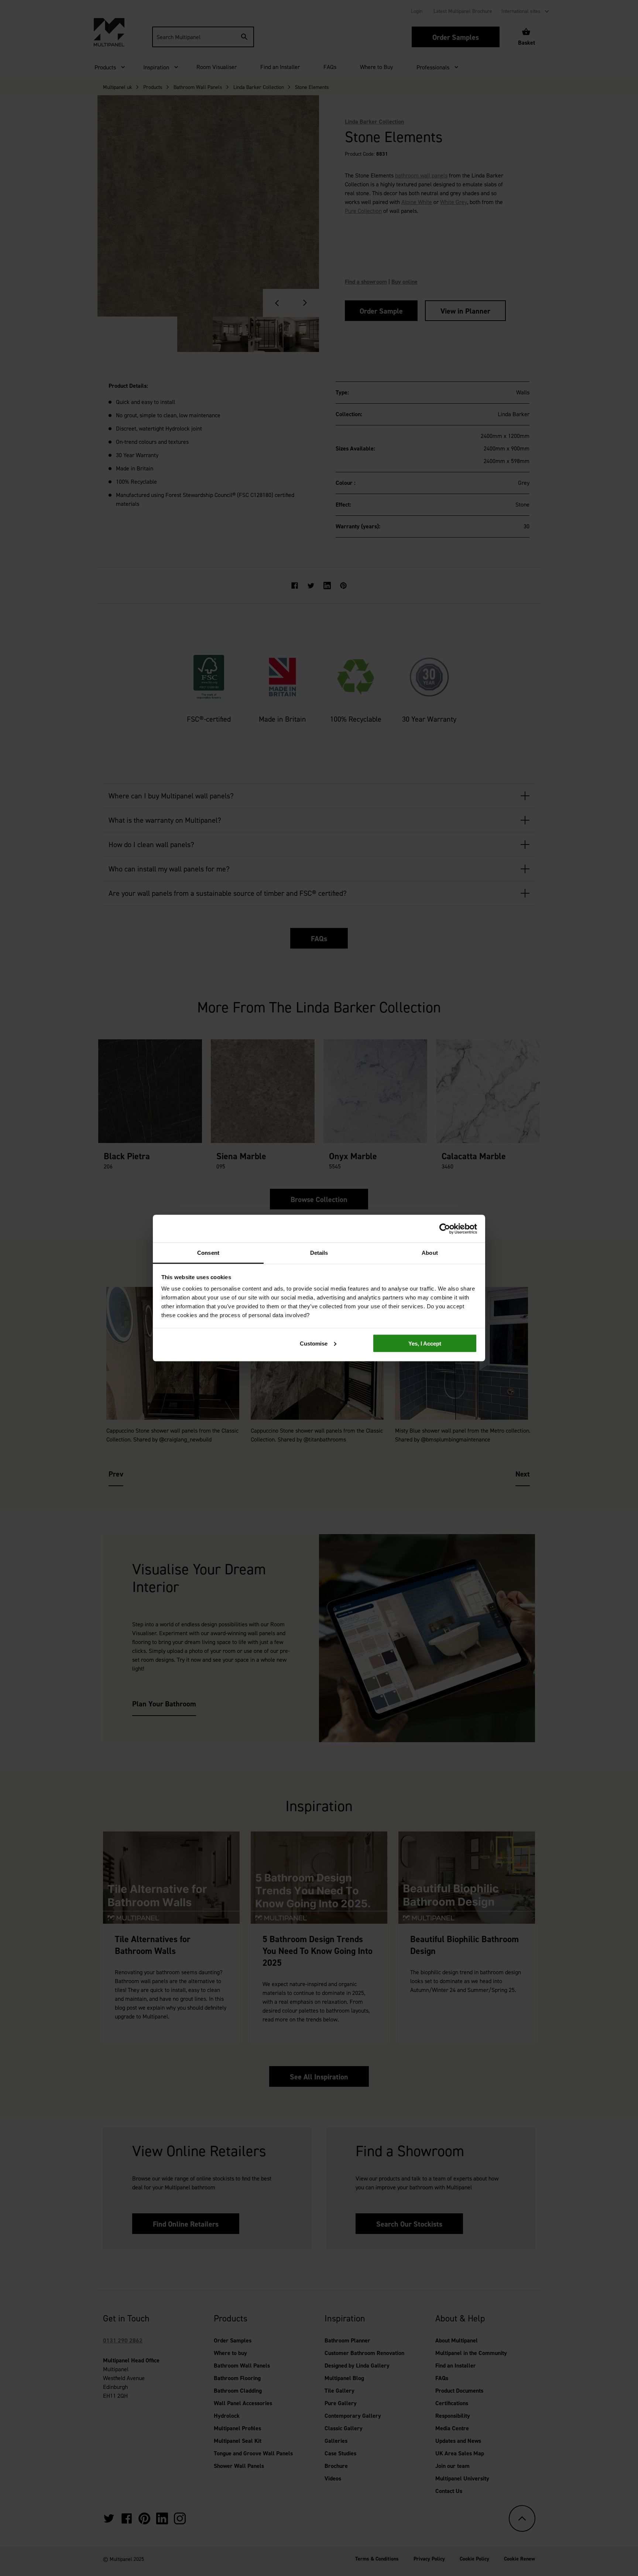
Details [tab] (319, 1253)
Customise (314, 1343)
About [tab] (430, 1253)
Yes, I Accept (425, 1343)
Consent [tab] (208, 1253)
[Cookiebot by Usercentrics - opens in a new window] (445, 1229)
